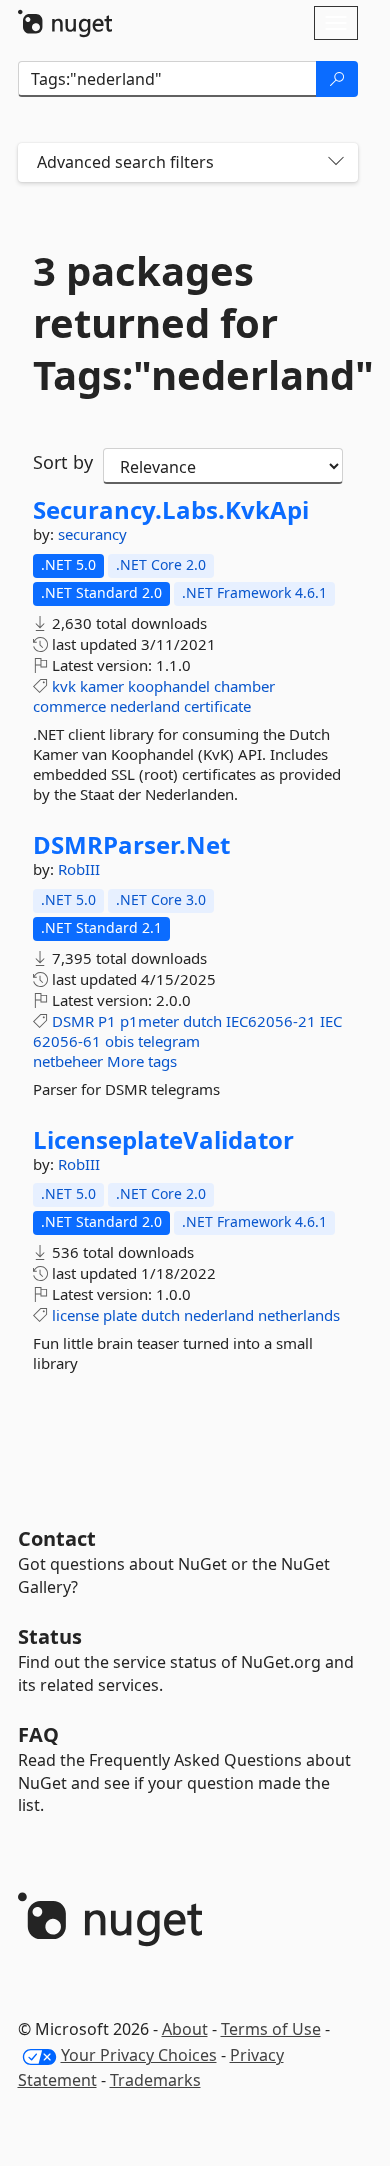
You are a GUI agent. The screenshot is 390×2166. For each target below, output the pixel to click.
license (75, 1315)
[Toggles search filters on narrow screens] (336, 162)
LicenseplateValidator (163, 1140)
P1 (107, 1021)
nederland (145, 706)
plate (120, 1315)
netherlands (299, 1315)
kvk (64, 686)
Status (50, 1636)
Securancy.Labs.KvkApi (171, 510)
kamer (102, 686)
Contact (57, 1538)
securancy (92, 534)
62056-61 (67, 1041)
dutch (202, 1021)
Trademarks (155, 2080)
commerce (69, 706)
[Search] (337, 79)
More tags (142, 1061)
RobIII (79, 869)
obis (119, 1041)
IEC (331, 1021)
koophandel (169, 686)
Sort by (63, 462)
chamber (244, 686)
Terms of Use (271, 2029)
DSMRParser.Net (131, 845)
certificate (217, 706)
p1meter (149, 1021)
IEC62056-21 (271, 1021)
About (185, 2029)
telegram (169, 1041)
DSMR (73, 1021)
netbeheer (68, 1061)
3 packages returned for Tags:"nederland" (188, 323)
